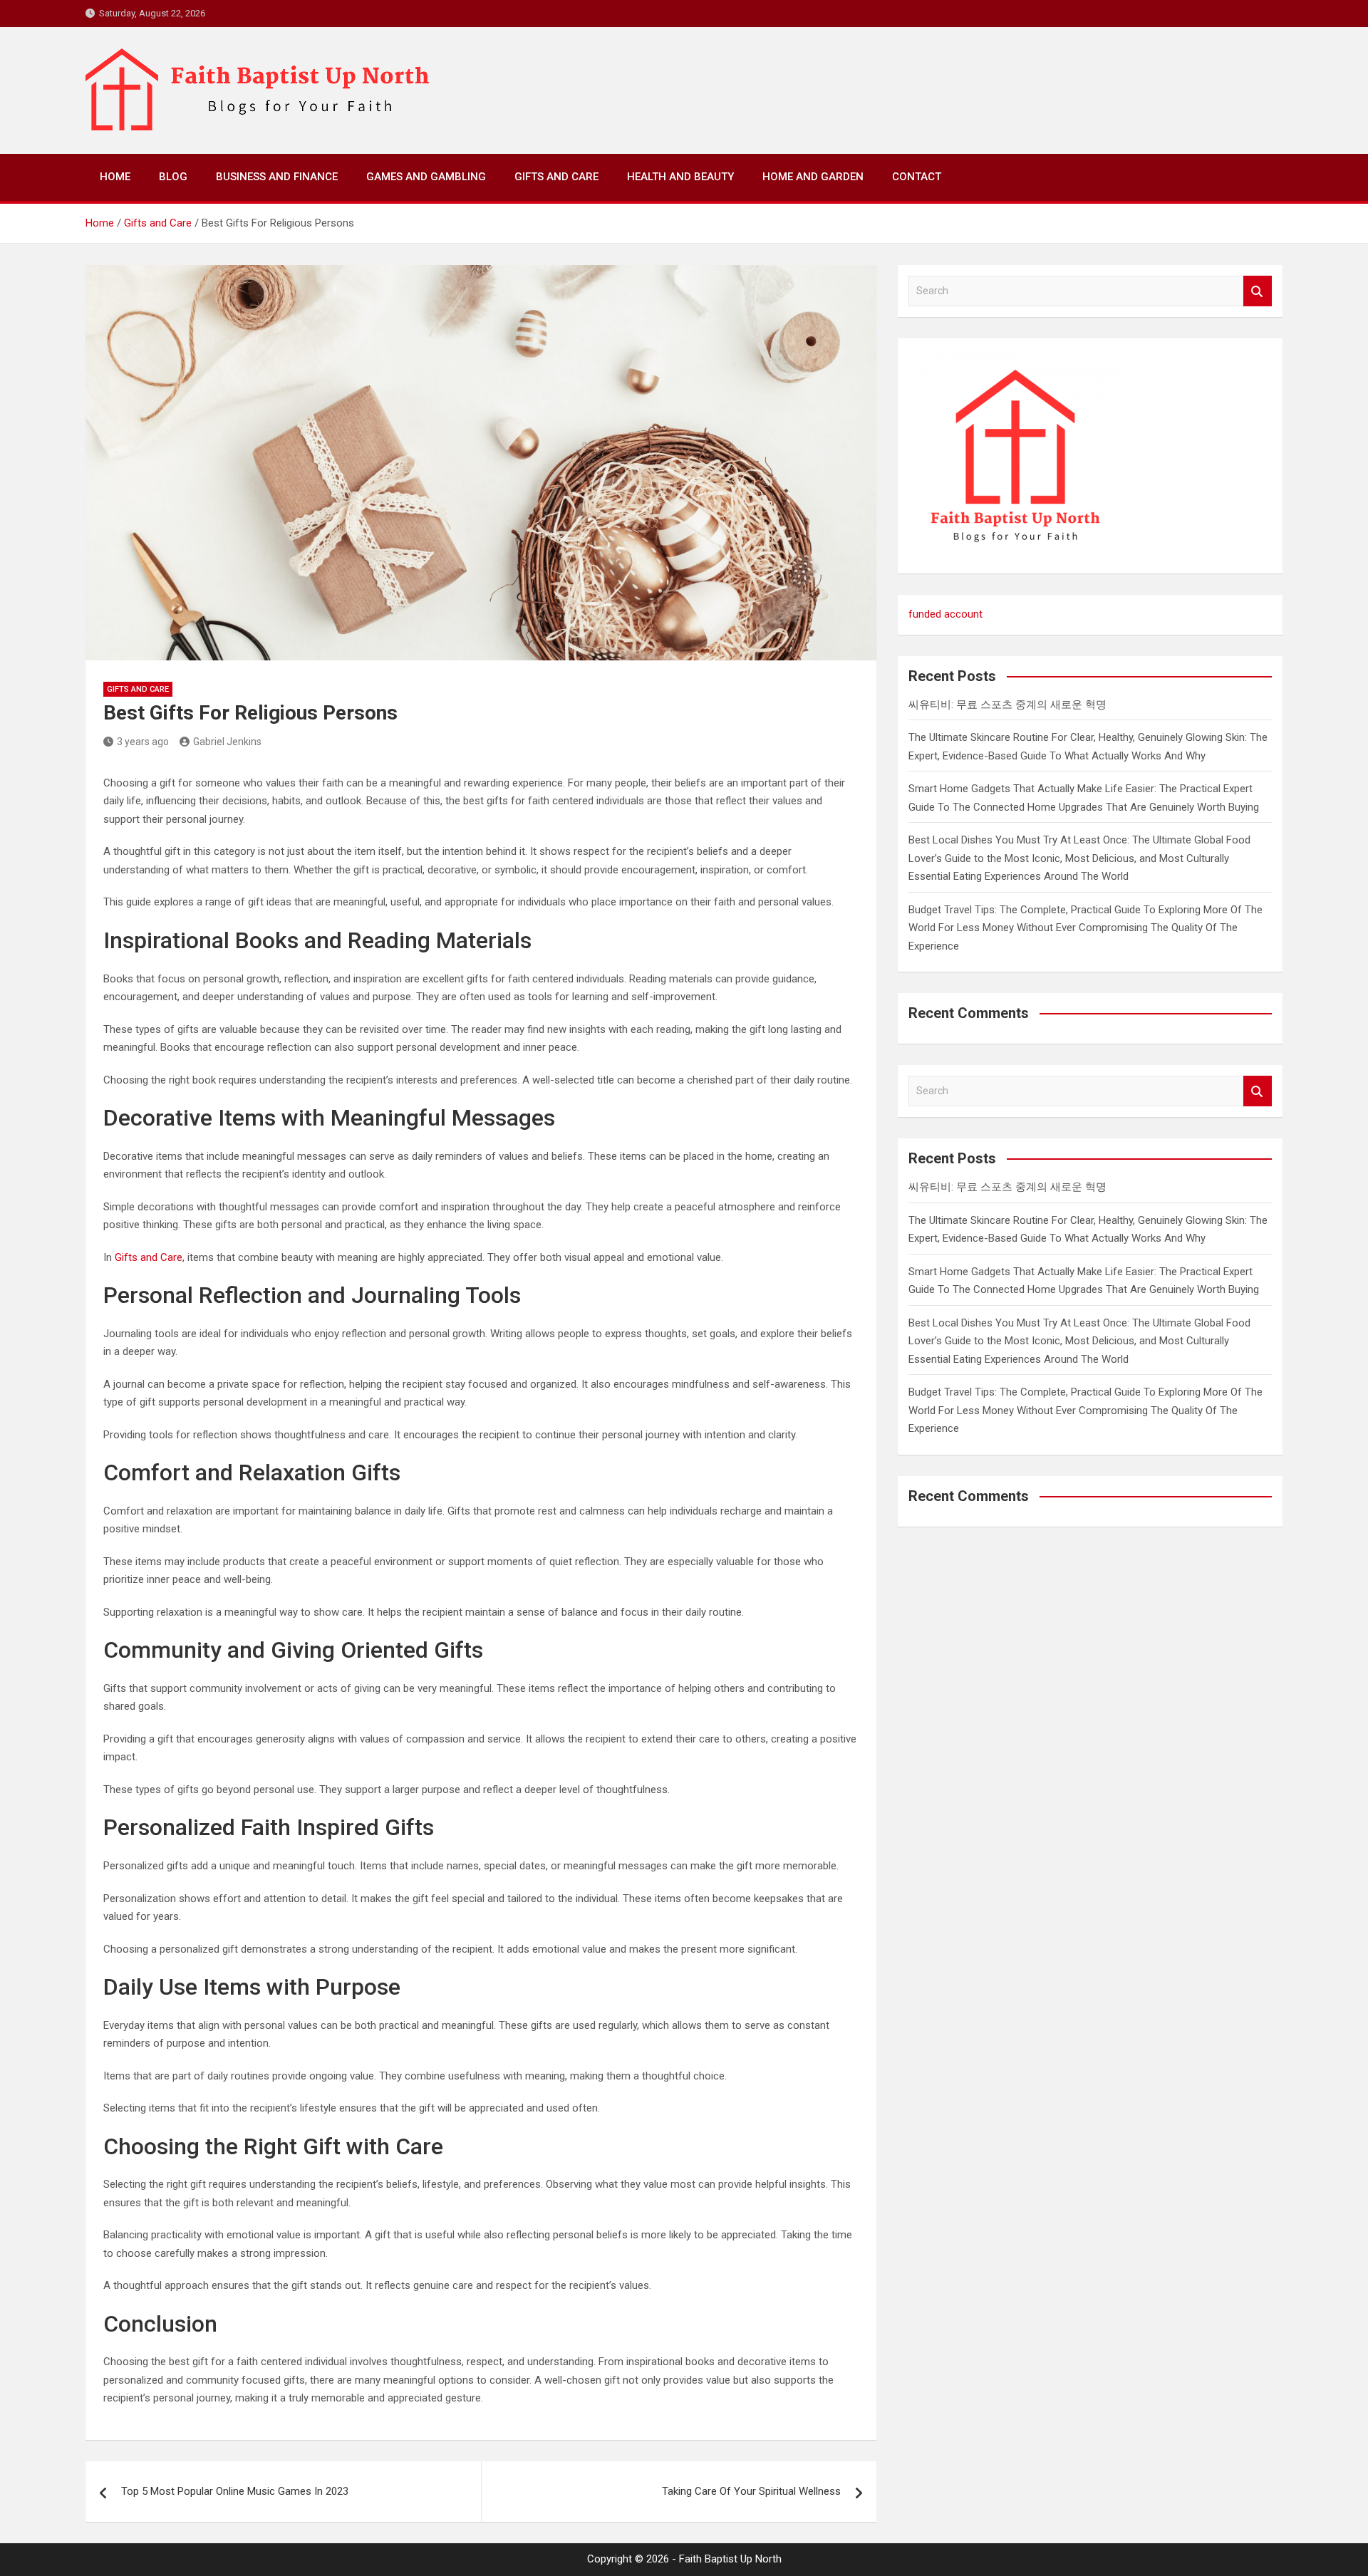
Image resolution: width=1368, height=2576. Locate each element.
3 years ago (143, 742)
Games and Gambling (426, 177)
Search (1258, 291)
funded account (945, 614)
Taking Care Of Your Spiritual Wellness (751, 2491)
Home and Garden (813, 177)
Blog (173, 177)
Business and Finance (277, 177)
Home (115, 177)
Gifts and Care (556, 177)
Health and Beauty (680, 177)
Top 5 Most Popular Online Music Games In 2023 (235, 2491)
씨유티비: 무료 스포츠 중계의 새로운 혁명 (1007, 705)
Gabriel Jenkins (227, 742)
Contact (917, 177)
